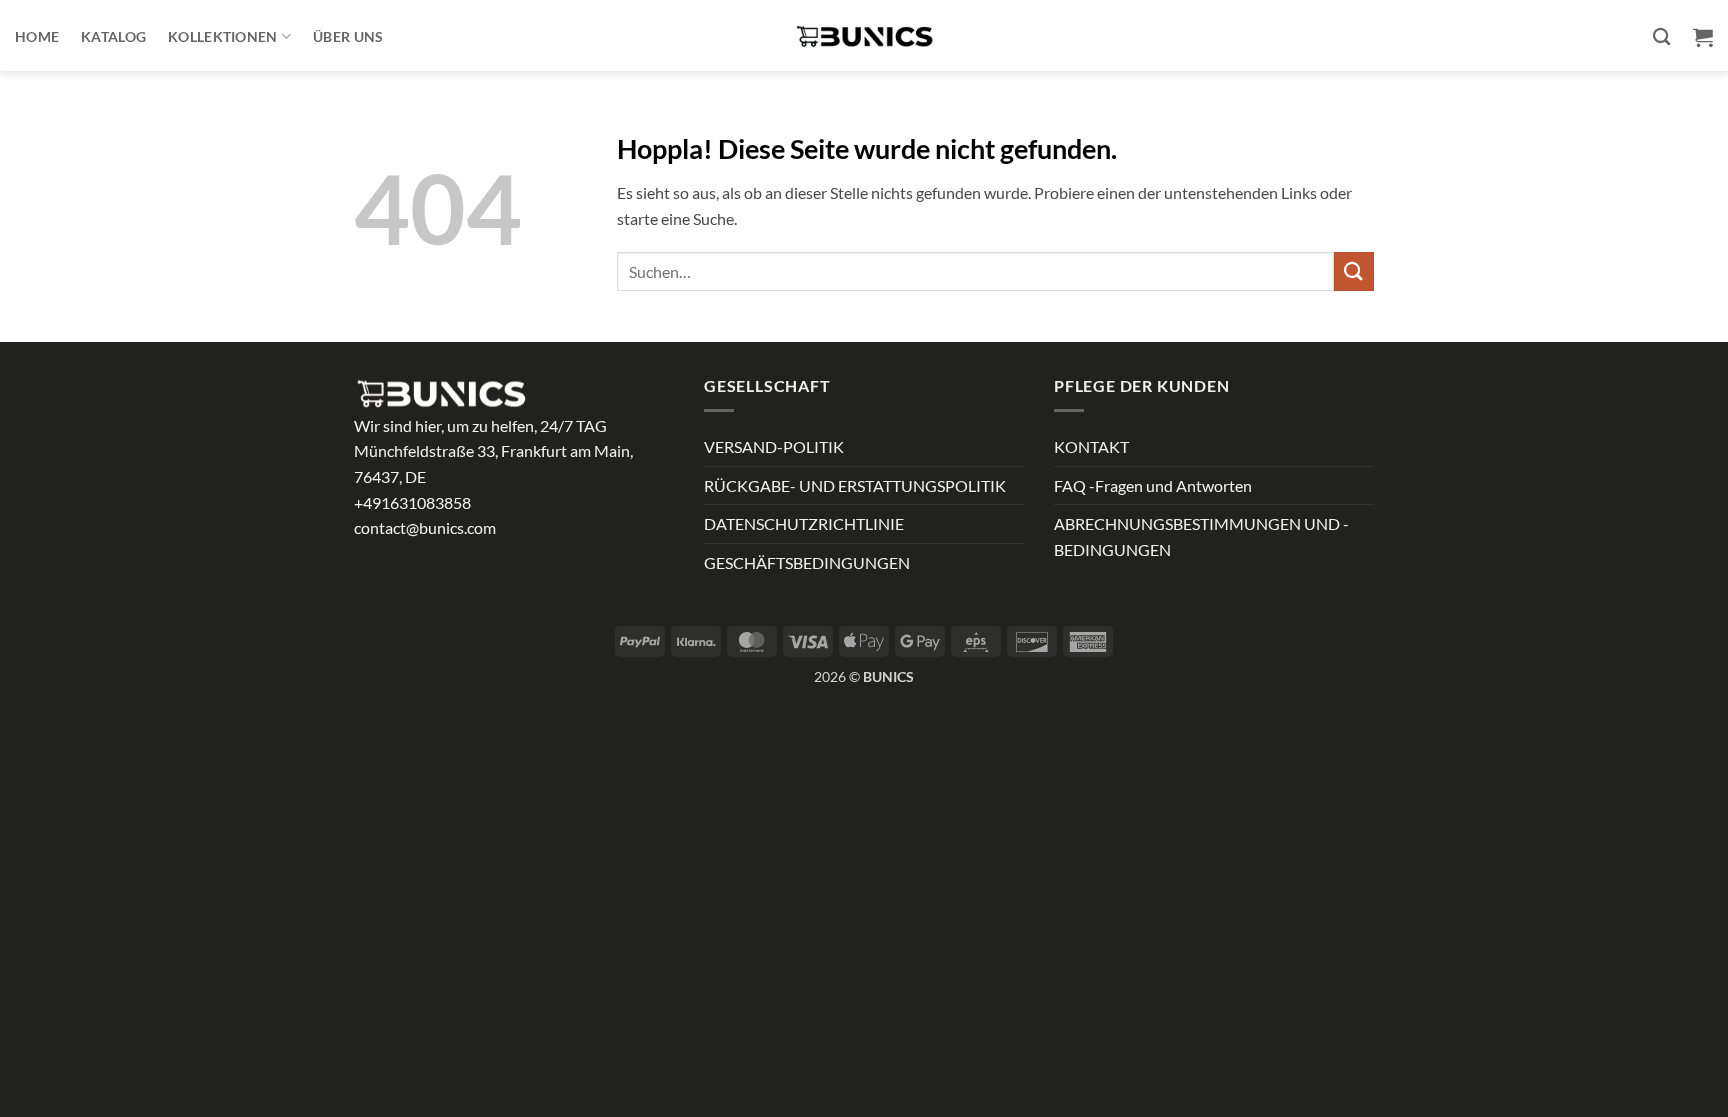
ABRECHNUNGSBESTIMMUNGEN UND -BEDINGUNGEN (1201, 536)
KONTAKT (1091, 446)
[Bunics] (864, 36)
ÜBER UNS (348, 36)
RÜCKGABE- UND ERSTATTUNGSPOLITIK (855, 485)
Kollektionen (222, 36)
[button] (1703, 37)
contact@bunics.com (425, 527)
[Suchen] (1661, 37)
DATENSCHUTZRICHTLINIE (804, 523)
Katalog (113, 36)
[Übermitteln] (1354, 271)
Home (37, 36)
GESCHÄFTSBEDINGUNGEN (807, 562)
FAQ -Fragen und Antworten (1153, 485)
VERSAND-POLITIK (774, 446)
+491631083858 (412, 502)
